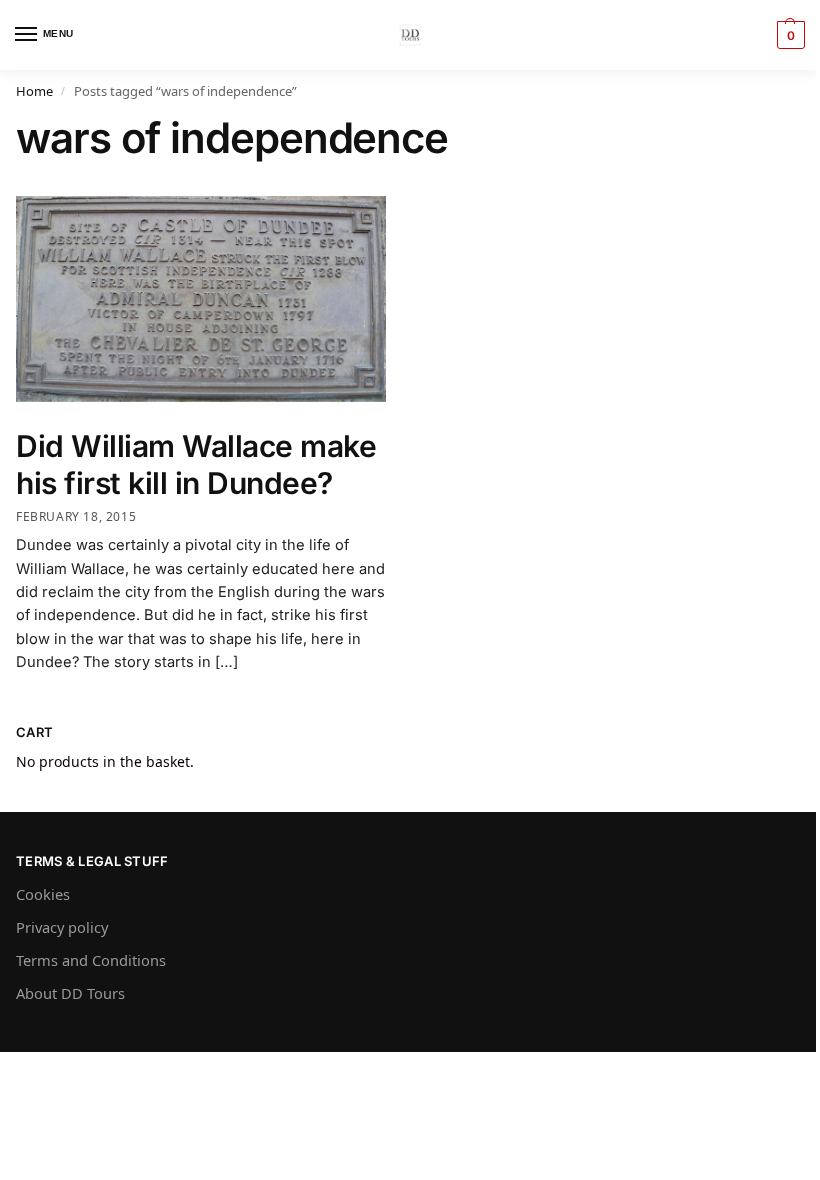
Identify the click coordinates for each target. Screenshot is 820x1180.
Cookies (43, 894)
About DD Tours (70, 993)
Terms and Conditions (91, 960)
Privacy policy (62, 927)
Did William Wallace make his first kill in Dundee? (196, 465)
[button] (788, 35)
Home (34, 91)
